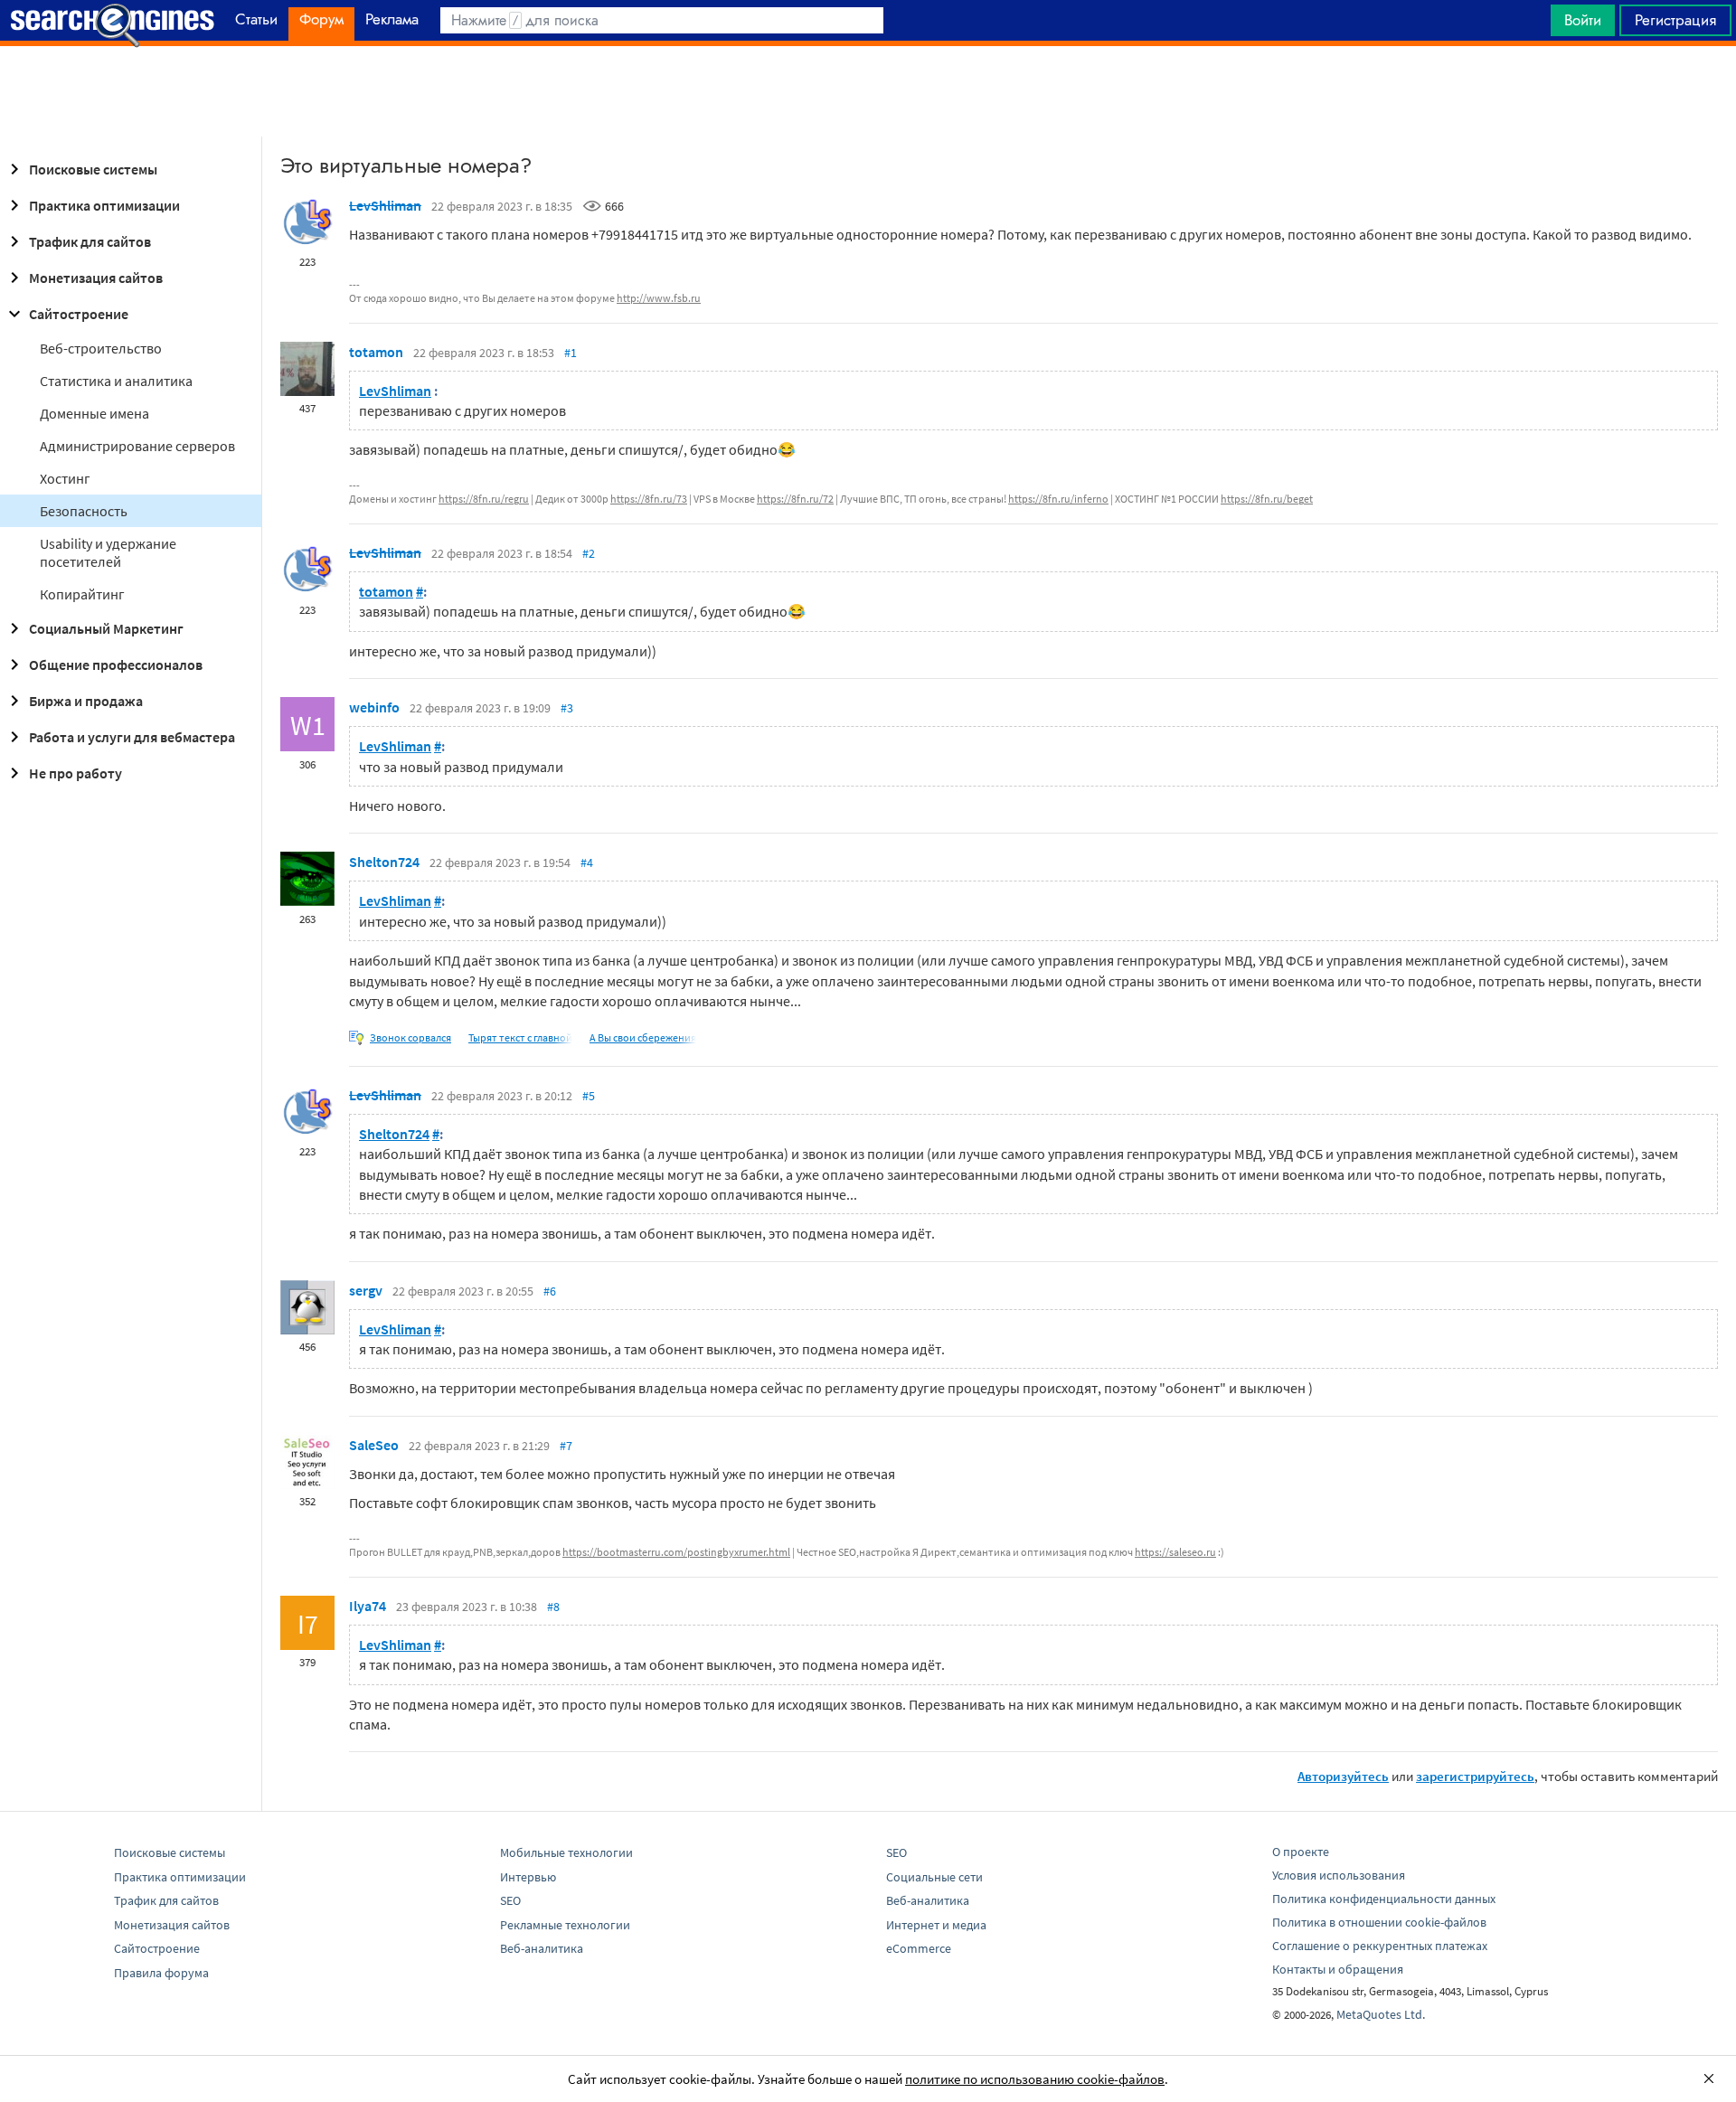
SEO (510, 1900)
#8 (553, 1607)
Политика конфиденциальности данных (1384, 1899)
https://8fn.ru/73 (649, 499)
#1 (571, 353)
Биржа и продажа (86, 701)
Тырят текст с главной (520, 1037)
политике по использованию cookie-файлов (1035, 2079)
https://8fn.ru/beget (1267, 499)
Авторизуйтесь (1343, 1776)
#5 (589, 1096)
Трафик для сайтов (90, 241)
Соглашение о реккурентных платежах (1380, 1946)
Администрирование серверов (137, 446)
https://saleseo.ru (1175, 1552)
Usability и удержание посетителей (108, 552)
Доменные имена (94, 413)
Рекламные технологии (565, 1925)
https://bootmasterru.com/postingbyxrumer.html (676, 1552)
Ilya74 (368, 1606)
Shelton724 (384, 862)
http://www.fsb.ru (659, 298)
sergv (366, 1290)
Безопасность (84, 511)
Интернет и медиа (936, 1925)
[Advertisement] (868, 91)
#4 (587, 862)
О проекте (1301, 1852)
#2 (589, 553)
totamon (376, 352)
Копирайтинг (82, 594)
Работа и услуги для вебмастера (132, 737)
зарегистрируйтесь (1475, 1776)
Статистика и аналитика (116, 381)
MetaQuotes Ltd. (1381, 2014)
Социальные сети (934, 1877)
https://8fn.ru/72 (795, 499)
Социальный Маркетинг (106, 628)
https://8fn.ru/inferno (1058, 499)
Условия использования (1339, 1875)
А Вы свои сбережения (643, 1037)
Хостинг (65, 478)
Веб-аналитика (542, 1948)
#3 (567, 708)
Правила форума (161, 1973)
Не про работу (75, 773)
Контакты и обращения (1338, 1969)
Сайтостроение (79, 314)
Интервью (528, 1877)
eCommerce (919, 1948)
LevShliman (385, 205)
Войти (1583, 20)
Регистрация (1675, 20)
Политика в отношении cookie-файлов (1379, 1922)
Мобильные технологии (566, 1852)
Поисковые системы (93, 169)
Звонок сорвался (410, 1037)
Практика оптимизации (104, 205)
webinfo (374, 707)
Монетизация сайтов (96, 278)
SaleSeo (374, 1445)
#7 (566, 1446)
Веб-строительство (101, 348)
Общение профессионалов (116, 665)
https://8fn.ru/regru (484, 499)
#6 (550, 1291)
